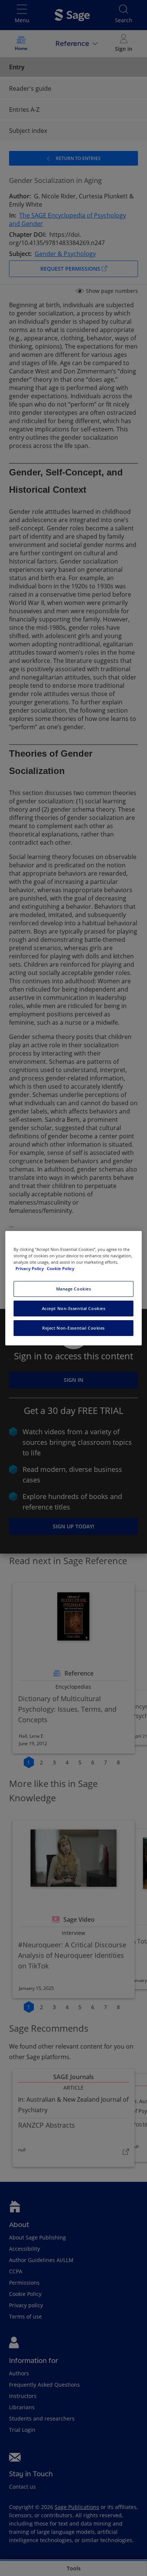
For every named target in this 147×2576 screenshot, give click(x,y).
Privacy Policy (30, 1268)
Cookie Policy (60, 1268)
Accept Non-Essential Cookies (74, 1308)
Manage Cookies (74, 1289)
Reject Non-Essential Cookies (73, 1328)
